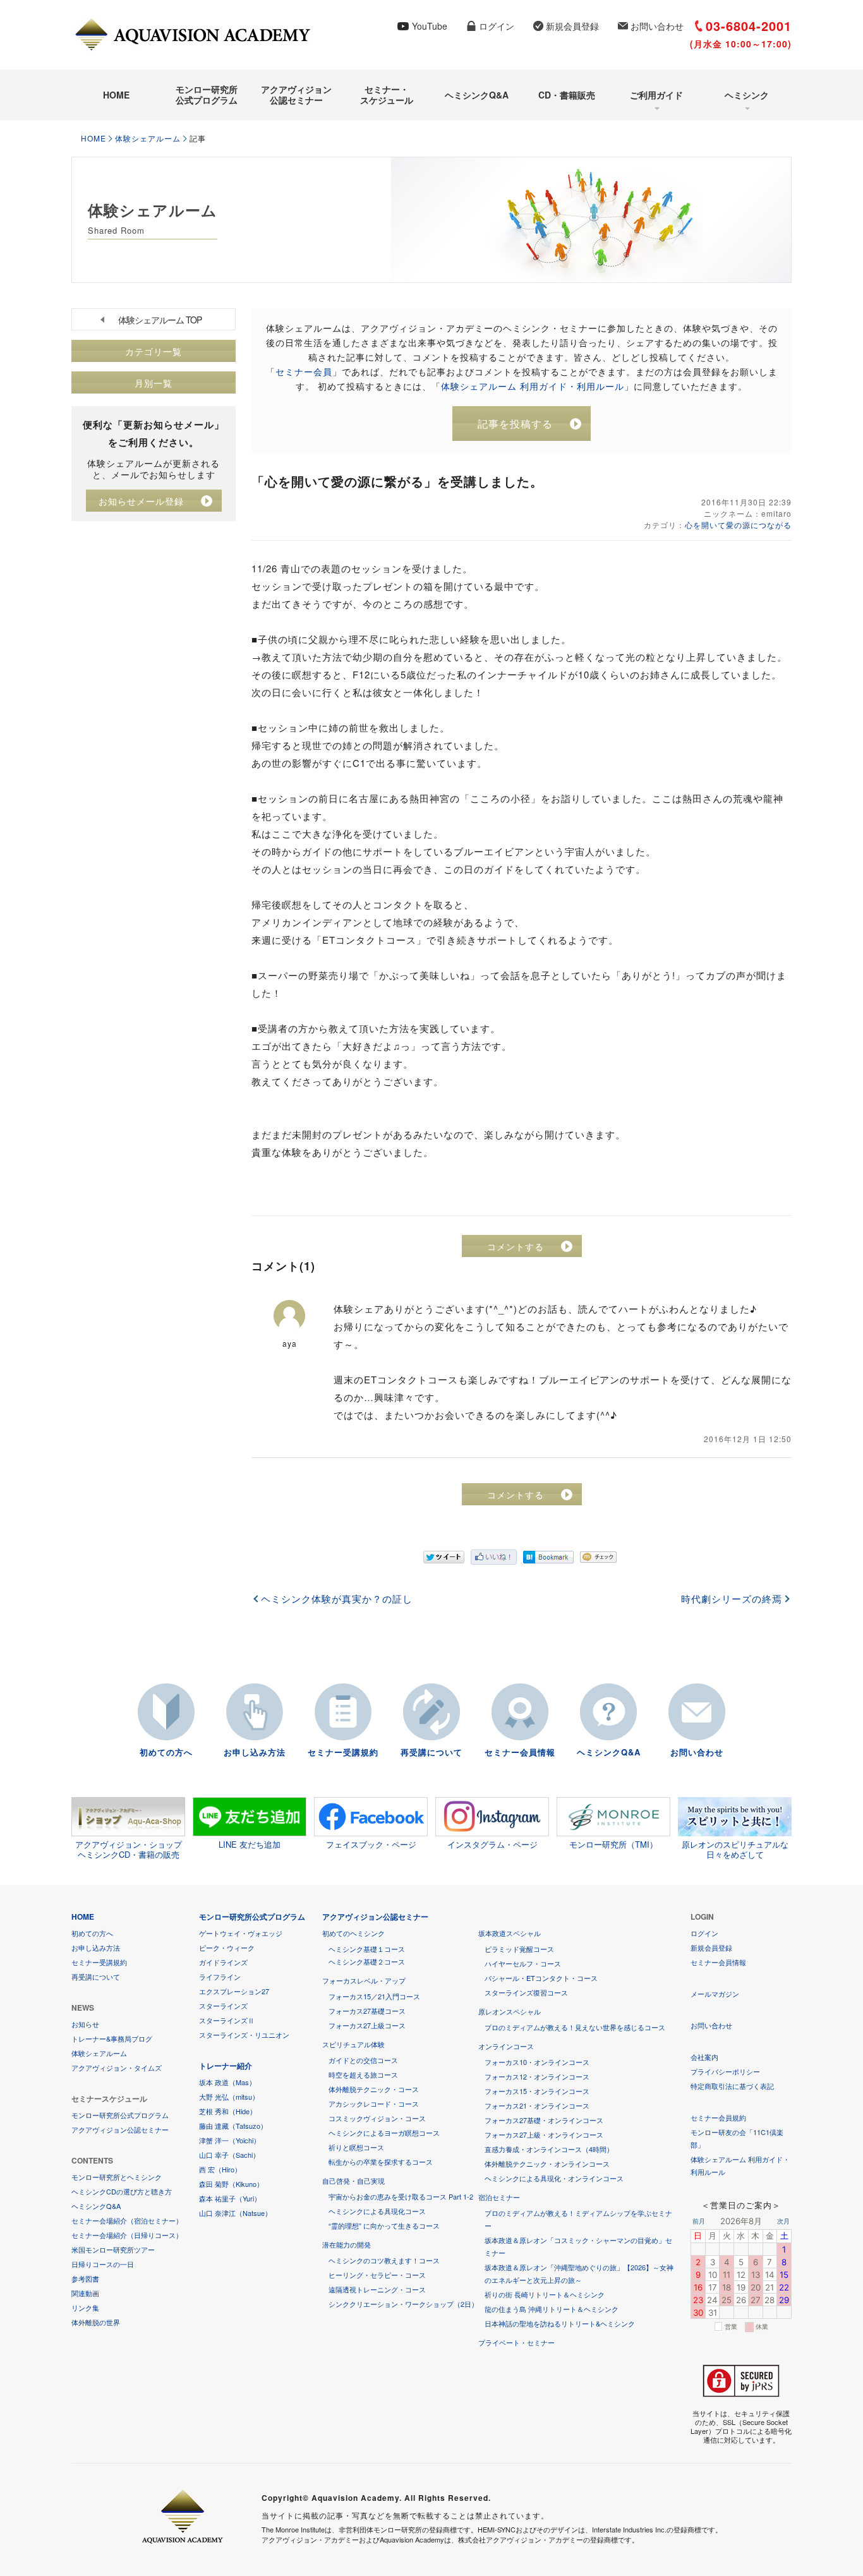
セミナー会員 (304, 371)
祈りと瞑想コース (356, 2147)
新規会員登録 (572, 26)
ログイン (497, 26)
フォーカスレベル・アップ (364, 1980)
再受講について (431, 1752)
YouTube (430, 26)
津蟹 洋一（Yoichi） (230, 2140)
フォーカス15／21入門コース (374, 1996)
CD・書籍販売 (567, 95)
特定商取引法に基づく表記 (732, 2086)
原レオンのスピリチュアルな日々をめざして (735, 1849)
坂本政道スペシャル (510, 1933)
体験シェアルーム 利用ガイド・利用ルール (533, 386)
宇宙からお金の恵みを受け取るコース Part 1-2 (401, 2196)
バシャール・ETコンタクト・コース (541, 1978)
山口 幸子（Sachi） (229, 2155)
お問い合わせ (657, 26)
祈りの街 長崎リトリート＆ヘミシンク (545, 2294)
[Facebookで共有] (494, 1557)
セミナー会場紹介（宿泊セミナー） (127, 2220)
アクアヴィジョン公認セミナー (296, 94)
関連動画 (85, 2293)
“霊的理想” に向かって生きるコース (384, 2225)
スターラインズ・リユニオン (244, 2035)
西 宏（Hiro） (220, 2169)
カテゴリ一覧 (154, 351)
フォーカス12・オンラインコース (537, 2076)
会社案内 (704, 2057)
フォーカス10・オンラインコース (537, 2062)
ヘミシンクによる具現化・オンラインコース (554, 2178)
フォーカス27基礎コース (367, 2011)
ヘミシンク (747, 95)
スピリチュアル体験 (353, 2044)
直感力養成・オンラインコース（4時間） (549, 2149)
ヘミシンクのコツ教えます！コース (384, 2260)
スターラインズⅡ (227, 2020)
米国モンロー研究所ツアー (113, 2249)
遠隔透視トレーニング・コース (377, 2289)
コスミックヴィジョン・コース (377, 2118)
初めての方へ (166, 1752)
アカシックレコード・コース (374, 2104)
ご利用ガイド (656, 95)
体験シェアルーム (148, 138)
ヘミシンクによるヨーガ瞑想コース (384, 2133)
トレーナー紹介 (226, 2066)
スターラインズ (223, 2006)
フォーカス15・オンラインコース (537, 2091)
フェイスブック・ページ (371, 1844)
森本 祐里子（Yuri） (230, 2198)
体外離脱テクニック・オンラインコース (547, 2164)
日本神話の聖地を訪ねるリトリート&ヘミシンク (560, 2323)
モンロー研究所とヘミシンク (117, 2177)
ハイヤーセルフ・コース (523, 1963)
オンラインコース (506, 2046)
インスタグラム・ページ (492, 1844)
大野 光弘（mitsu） (229, 2097)
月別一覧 (154, 383)
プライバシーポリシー (725, 2071)
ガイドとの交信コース (363, 2060)
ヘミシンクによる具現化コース (377, 2211)
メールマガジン (715, 1994)
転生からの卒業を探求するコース (381, 2162)
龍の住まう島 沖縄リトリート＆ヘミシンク (552, 2309)
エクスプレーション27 (234, 1991)
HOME (116, 95)
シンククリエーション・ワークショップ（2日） (403, 2304)
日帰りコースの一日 (103, 2264)
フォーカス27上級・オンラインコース (544, 2134)
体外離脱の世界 (96, 2322)
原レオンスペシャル (510, 2011)
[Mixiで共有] (598, 1557)
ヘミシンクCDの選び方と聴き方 (122, 2191)
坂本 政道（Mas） (227, 2082)
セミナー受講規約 (343, 1752)
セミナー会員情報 (520, 1752)
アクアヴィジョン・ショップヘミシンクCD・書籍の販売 (129, 1849)
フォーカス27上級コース (367, 2025)
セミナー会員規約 (718, 2117)
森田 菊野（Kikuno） (231, 2184)
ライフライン (220, 1977)
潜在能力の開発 (347, 2244)
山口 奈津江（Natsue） (235, 2213)
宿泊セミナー (499, 2197)
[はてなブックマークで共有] (548, 1557)
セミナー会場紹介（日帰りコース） (127, 2235)
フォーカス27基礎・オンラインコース (544, 2120)
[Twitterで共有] (444, 1557)
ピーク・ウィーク (227, 1947)
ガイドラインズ (223, 1962)
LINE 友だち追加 (250, 1844)
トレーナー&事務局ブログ (112, 2038)
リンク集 (85, 2308)
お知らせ (85, 2024)
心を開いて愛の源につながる (738, 525)
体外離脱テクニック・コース (374, 2089)
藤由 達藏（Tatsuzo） (233, 2126)
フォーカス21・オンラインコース (537, 2105)
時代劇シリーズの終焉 (732, 1599)
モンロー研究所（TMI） (613, 1844)
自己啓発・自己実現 (353, 2181)
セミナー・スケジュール (387, 94)
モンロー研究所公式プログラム (207, 94)
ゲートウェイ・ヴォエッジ (241, 1933)
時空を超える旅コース (363, 2074)
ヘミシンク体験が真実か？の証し (337, 1599)
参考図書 (85, 2278)
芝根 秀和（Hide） (228, 2111)
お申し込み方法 (255, 1752)
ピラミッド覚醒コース (519, 1949)
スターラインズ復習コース (526, 1992)
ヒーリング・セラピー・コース (377, 2275)
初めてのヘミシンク (353, 1933)
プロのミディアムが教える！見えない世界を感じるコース (575, 2027)
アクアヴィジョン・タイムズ (117, 2067)
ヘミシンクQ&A (477, 95)
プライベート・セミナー (516, 2342)
